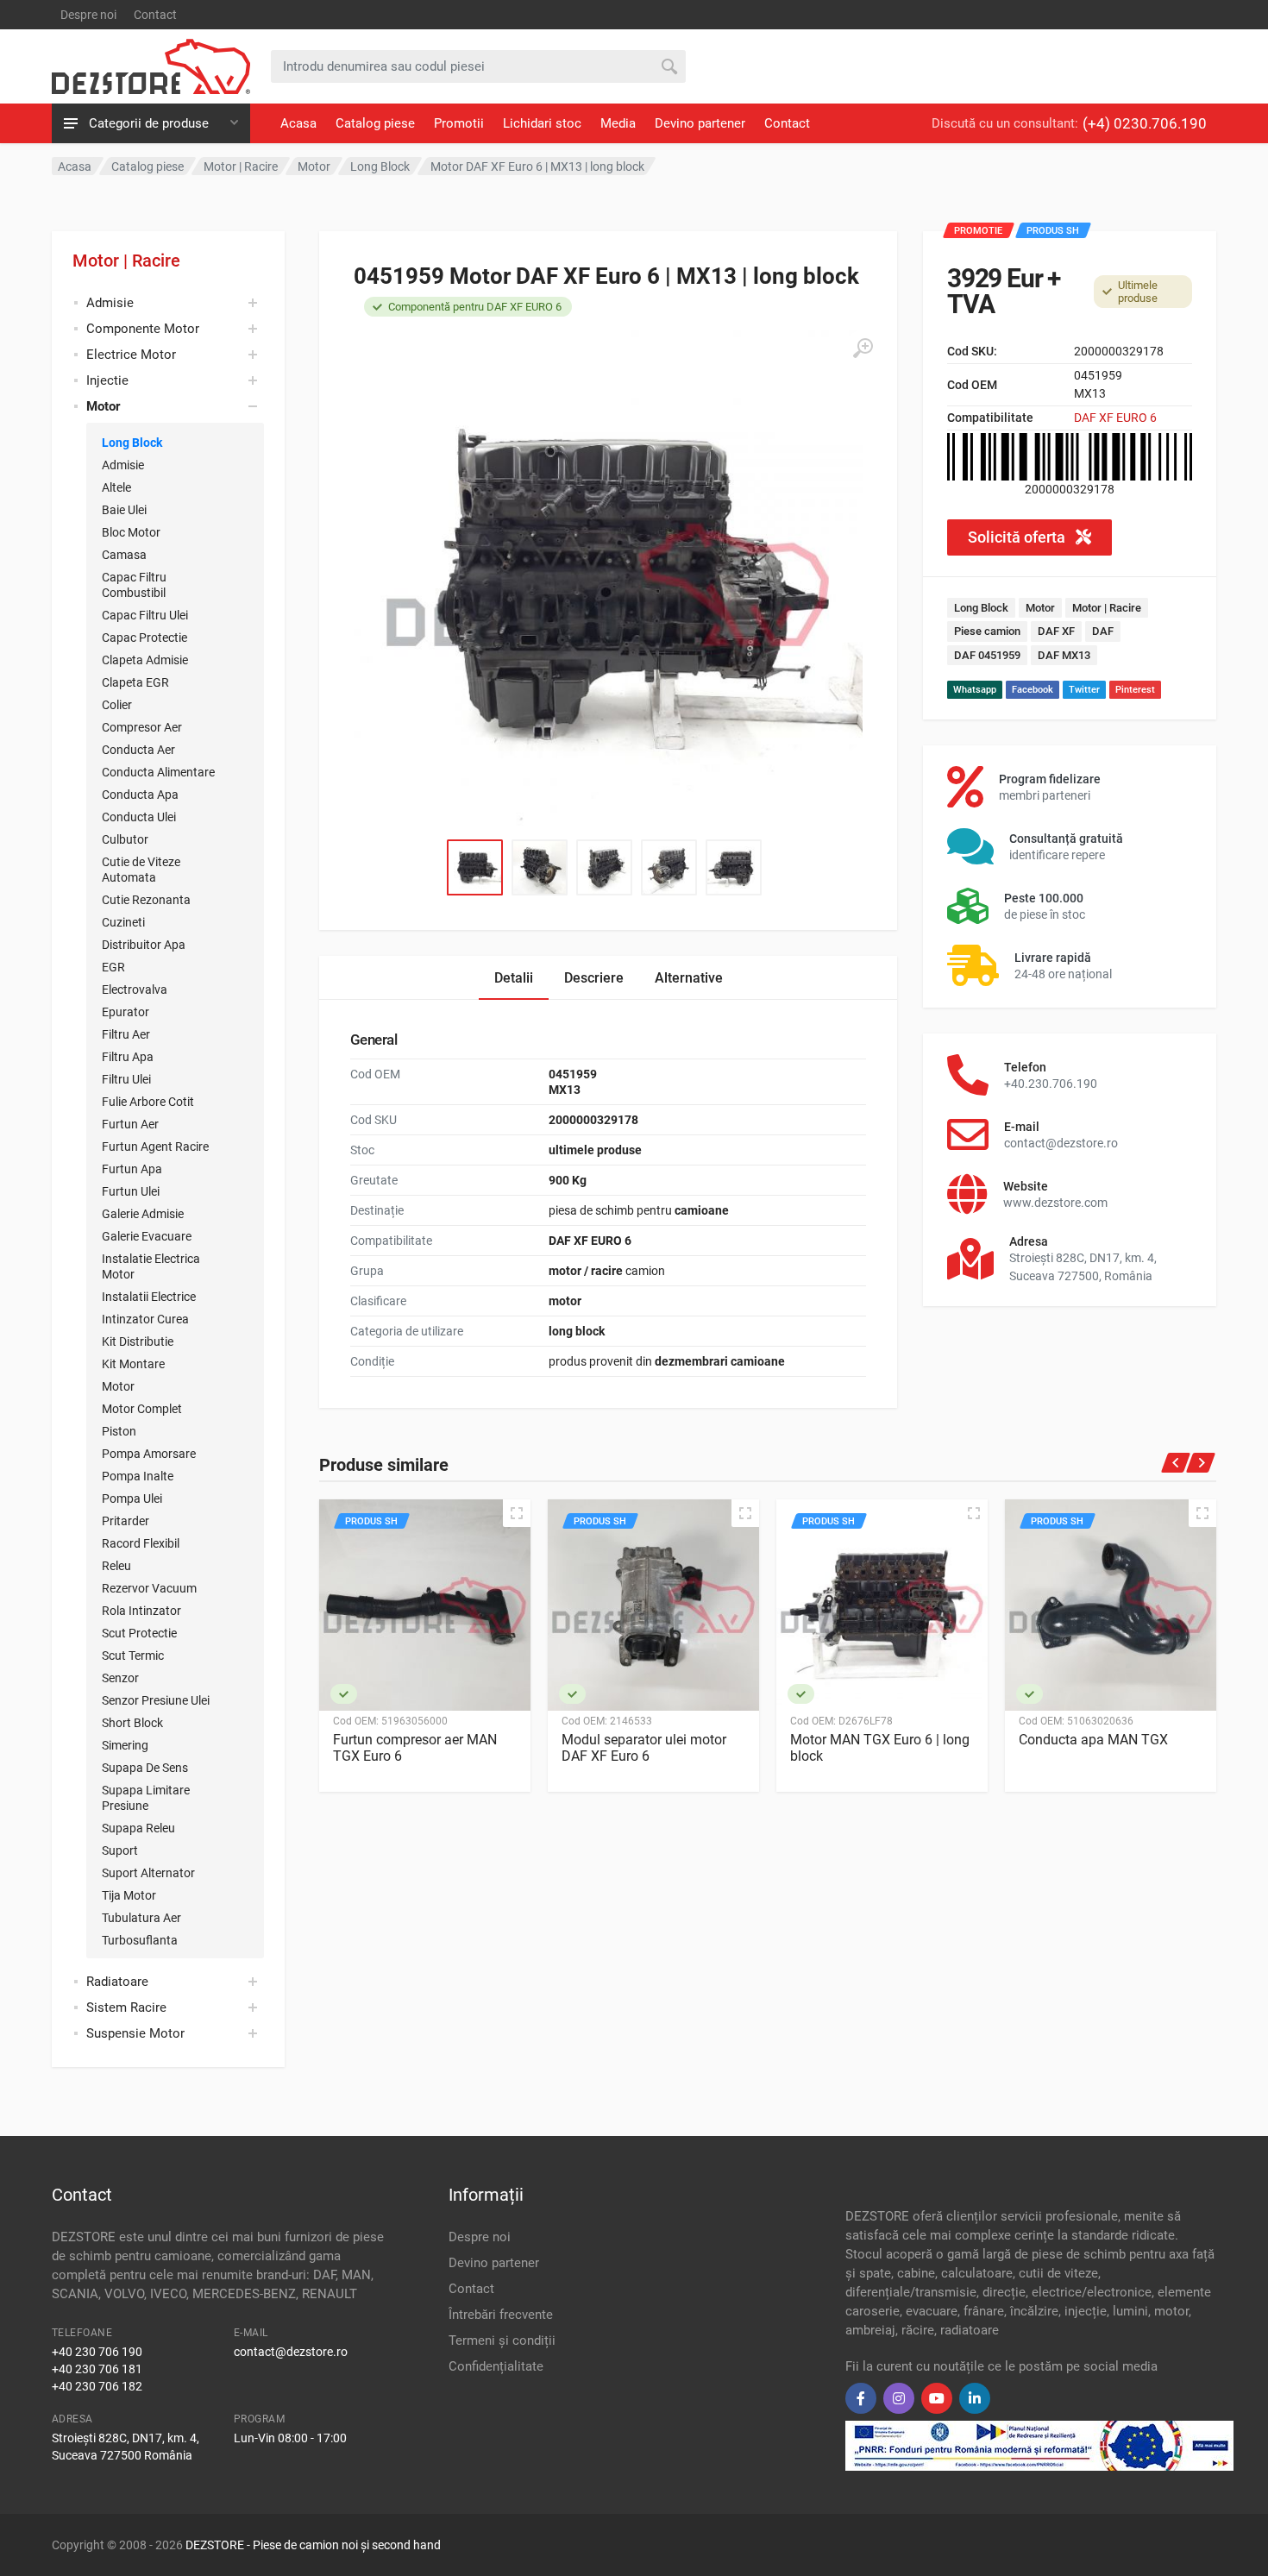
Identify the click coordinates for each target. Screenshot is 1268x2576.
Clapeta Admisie (145, 660)
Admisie (110, 303)
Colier (117, 705)
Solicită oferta (1018, 537)
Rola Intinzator (141, 1611)
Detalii (514, 978)
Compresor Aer (142, 727)
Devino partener (700, 123)
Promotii (459, 123)
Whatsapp (975, 690)
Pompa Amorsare (149, 1454)
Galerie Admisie (143, 1214)
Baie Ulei (124, 510)
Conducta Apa (140, 795)
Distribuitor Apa (144, 945)
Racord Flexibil (141, 1543)
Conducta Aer (138, 750)
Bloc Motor (131, 532)
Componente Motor (143, 329)
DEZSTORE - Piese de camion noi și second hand (313, 2545)
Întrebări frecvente (501, 2315)
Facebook (1033, 690)
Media (618, 123)
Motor (118, 1386)
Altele (116, 487)
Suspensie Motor (135, 2033)
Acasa (298, 123)
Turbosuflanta (140, 1940)
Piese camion (987, 631)
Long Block (132, 443)
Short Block (132, 1723)
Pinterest (1135, 690)
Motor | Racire (126, 261)
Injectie (107, 380)
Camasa (124, 555)
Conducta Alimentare (158, 772)
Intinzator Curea (145, 1319)
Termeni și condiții (502, 2340)
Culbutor (125, 839)
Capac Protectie (144, 638)
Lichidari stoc (542, 123)
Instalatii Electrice (149, 1297)
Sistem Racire (126, 2007)
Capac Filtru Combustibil (134, 585)
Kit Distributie (138, 1341)
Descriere (594, 978)
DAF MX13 (1064, 655)
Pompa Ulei (132, 1498)
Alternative (689, 978)
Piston (119, 1431)
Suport (120, 1850)
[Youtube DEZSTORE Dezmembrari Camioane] (937, 2398)
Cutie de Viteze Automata (141, 870)
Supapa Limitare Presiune (146, 1798)
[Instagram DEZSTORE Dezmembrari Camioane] (899, 2398)
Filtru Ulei (126, 1079)
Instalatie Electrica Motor (151, 1266)
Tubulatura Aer (141, 1918)
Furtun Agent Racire (155, 1147)
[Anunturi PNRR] (1039, 2444)
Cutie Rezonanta (146, 900)
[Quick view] (517, 1513)
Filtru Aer (126, 1034)
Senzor (120, 1678)
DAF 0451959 (987, 655)
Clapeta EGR (135, 682)
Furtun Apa (132, 1169)
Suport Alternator (148, 1873)
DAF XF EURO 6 (1115, 418)
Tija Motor (129, 1895)
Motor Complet (142, 1409)
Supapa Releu (138, 1828)
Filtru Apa (128, 1057)
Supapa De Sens (145, 1768)
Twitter (1084, 690)
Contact (155, 15)
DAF (1103, 631)
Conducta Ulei (139, 817)
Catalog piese (375, 123)
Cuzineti (123, 922)
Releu (116, 1566)
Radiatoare (117, 1982)
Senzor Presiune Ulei (156, 1700)
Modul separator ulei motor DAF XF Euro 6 (644, 1748)
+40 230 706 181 (97, 2369)
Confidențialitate (496, 2366)
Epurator (126, 1012)
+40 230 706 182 (97, 2386)
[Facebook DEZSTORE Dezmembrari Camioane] (861, 2398)
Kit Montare (133, 1364)
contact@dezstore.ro (291, 2352)
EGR (113, 967)
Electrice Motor (131, 355)
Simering (125, 1745)
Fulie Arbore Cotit (148, 1102)
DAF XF (1056, 631)
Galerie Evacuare (147, 1236)
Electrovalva (135, 990)
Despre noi (88, 15)
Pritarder (126, 1521)
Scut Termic (133, 1656)
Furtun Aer (130, 1124)
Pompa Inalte (138, 1476)
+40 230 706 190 (97, 2352)
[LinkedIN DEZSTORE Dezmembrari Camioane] (975, 2398)
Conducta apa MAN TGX (1093, 1740)
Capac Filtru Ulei (145, 615)
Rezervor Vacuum (149, 1588)
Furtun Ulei (131, 1191)
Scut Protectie (139, 1633)
